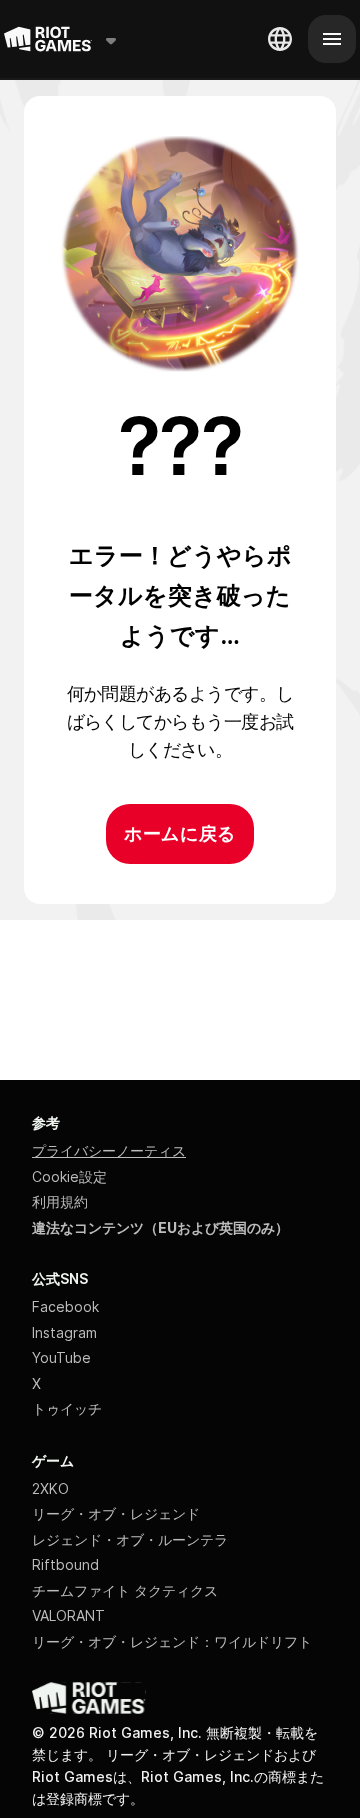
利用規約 (60, 1201)
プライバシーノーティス (109, 1150)
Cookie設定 (69, 1176)
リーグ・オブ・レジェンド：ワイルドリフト (172, 1641)
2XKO (50, 1488)
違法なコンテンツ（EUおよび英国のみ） (160, 1227)
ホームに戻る (179, 833)
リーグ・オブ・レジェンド (116, 1513)
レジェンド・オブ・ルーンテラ (130, 1539)
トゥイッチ (67, 1408)
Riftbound (65, 1564)
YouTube (61, 1357)
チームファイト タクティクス (125, 1590)
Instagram (64, 1332)
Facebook (65, 1306)
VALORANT (68, 1615)
